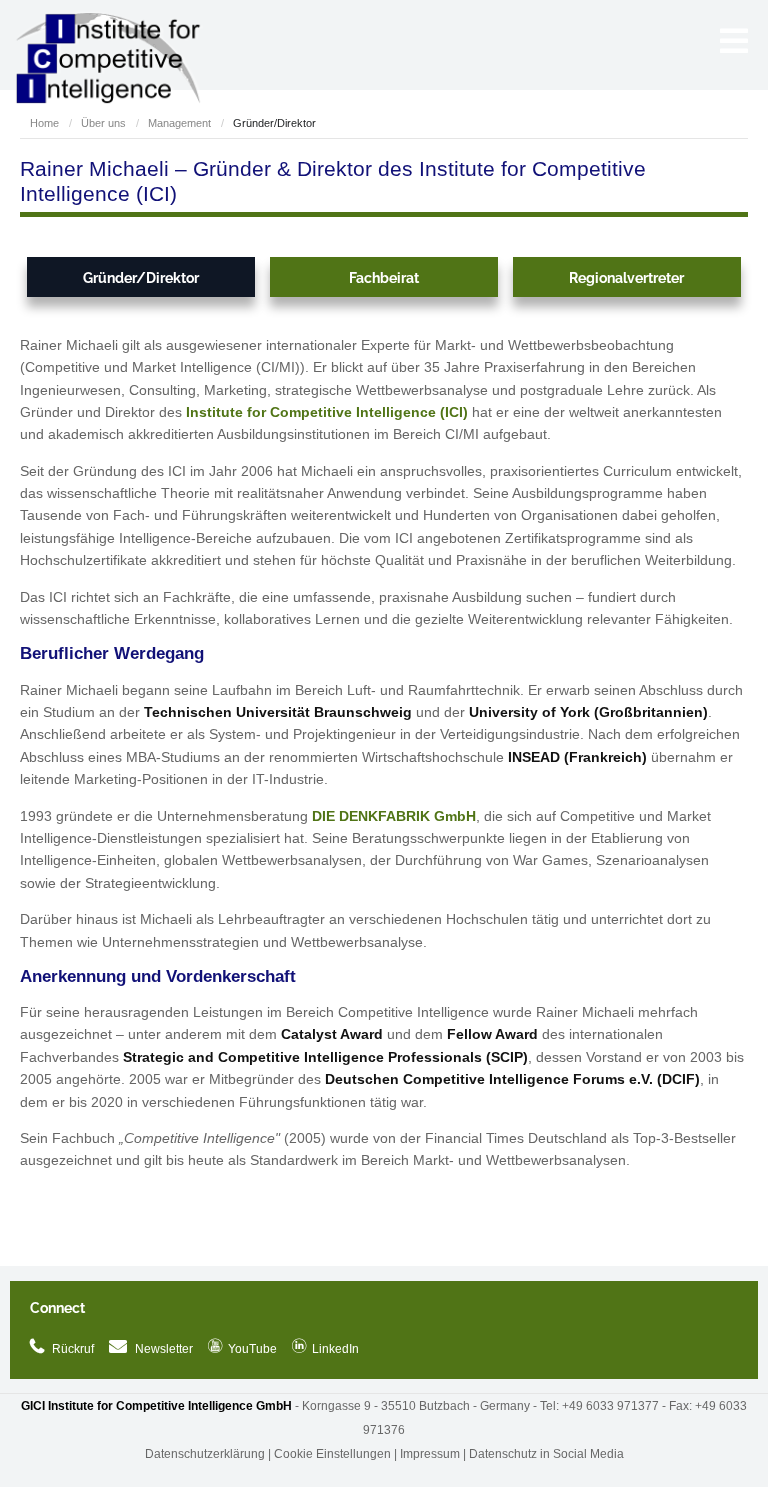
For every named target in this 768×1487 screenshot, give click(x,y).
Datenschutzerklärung (205, 1454)
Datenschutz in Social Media (546, 1454)
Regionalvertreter (626, 278)
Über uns (103, 123)
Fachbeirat (384, 278)
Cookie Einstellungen (332, 1454)
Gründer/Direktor (141, 278)
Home (44, 123)
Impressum (430, 1454)
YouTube (242, 1349)
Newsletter (164, 1349)
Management (179, 123)
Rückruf (73, 1349)
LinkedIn (325, 1349)
